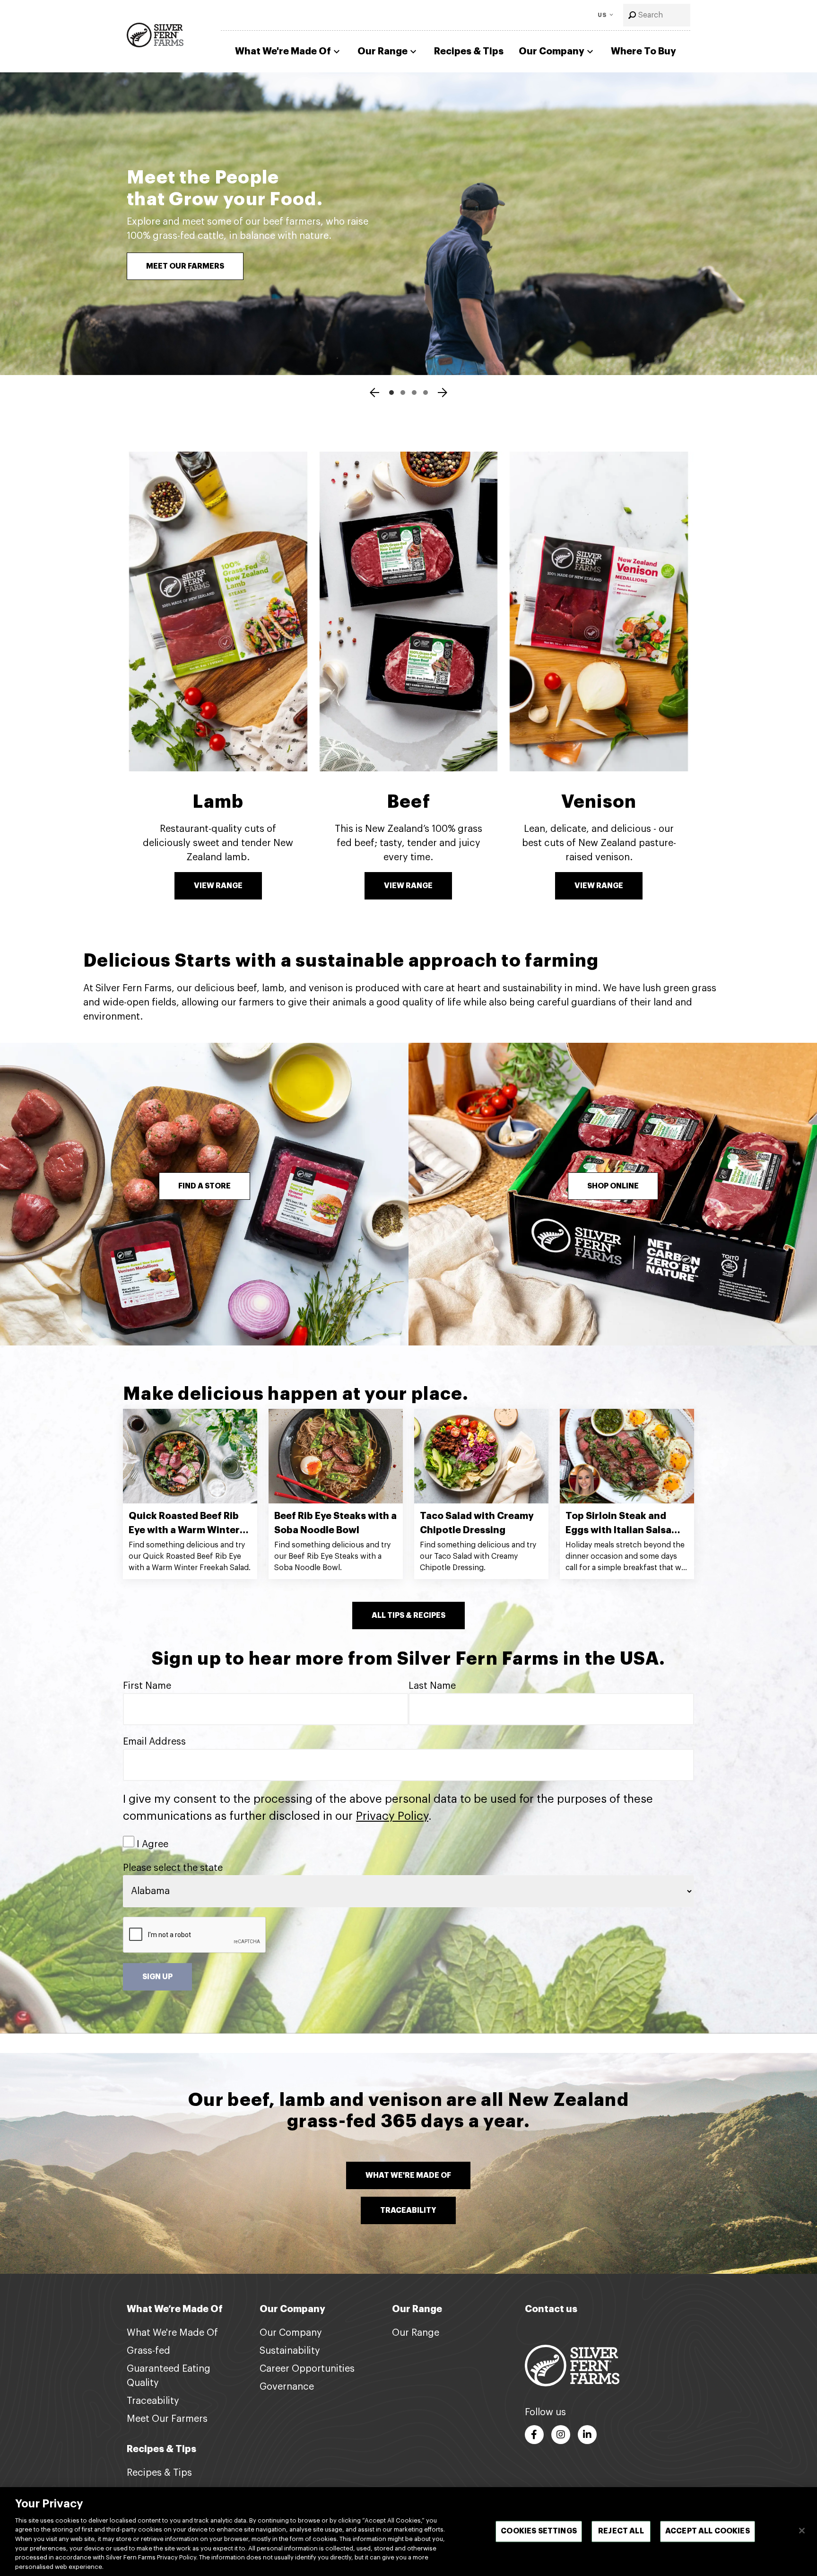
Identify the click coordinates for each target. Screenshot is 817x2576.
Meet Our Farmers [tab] (391, 393)
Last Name (432, 1686)
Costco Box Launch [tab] (414, 393)
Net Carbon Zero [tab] (426, 393)
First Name (147, 1686)
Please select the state (173, 1868)
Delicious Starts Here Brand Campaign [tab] (403, 393)
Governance (287, 2387)
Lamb (218, 802)
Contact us (551, 2309)
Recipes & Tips (469, 51)
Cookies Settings (539, 2531)
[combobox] (657, 15)
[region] (408, 2532)
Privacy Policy (392, 1816)
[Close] (802, 2531)
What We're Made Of (283, 51)
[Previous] (374, 394)
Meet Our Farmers (167, 2419)
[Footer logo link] (572, 2365)
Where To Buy (643, 51)
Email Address (154, 1742)
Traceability (153, 2401)
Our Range (382, 51)
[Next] (443, 394)
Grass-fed (148, 2351)
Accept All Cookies (708, 2531)
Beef (408, 802)
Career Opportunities (307, 2369)
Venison (599, 802)
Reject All (621, 2531)
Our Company (552, 51)
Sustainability (290, 2351)
